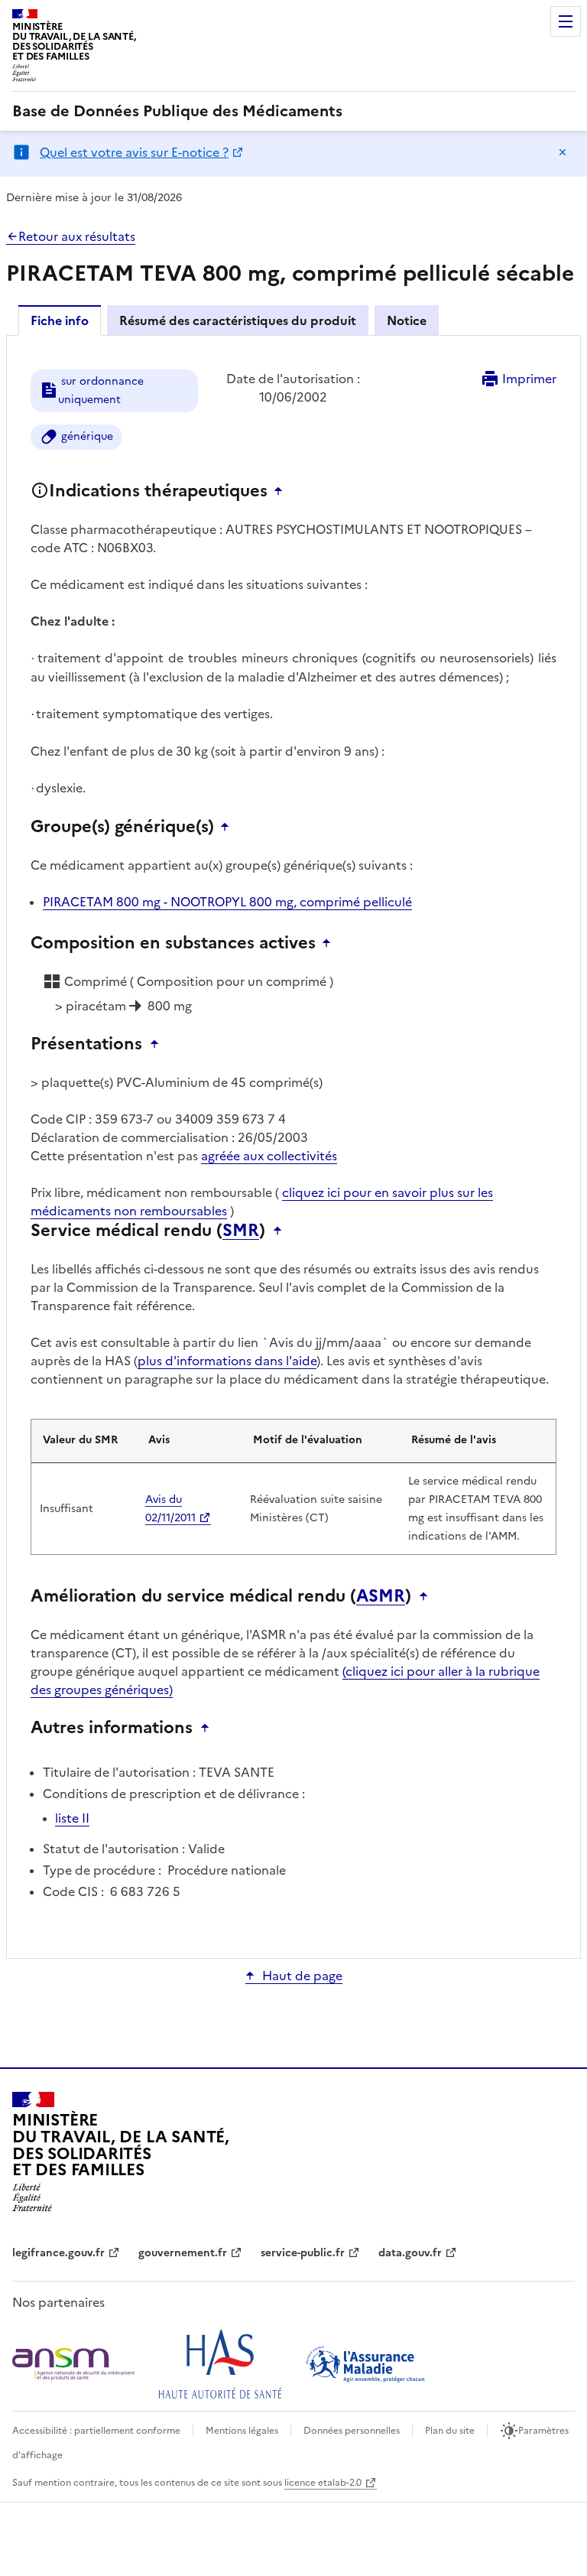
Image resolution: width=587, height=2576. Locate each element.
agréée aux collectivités (269, 1156)
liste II (72, 1818)
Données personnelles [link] (352, 2431)
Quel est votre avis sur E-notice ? (134, 152)
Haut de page (302, 1976)
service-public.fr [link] (303, 2253)
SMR (241, 1231)
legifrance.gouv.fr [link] (58, 2253)
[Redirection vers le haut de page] (282, 491)
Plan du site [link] (450, 2431)
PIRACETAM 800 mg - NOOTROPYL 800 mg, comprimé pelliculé (227, 902)
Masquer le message (563, 152)
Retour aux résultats (77, 236)
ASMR (381, 1596)
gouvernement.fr (183, 2253)
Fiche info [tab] (60, 320)
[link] (177, 111)
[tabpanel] (293, 1146)
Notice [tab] (407, 320)
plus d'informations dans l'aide (227, 1361)
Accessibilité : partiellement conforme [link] (96, 2431)
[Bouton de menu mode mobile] (566, 21)
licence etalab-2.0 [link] (323, 2483)
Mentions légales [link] (242, 2431)
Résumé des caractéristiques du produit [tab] (238, 320)
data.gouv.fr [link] (410, 2253)
